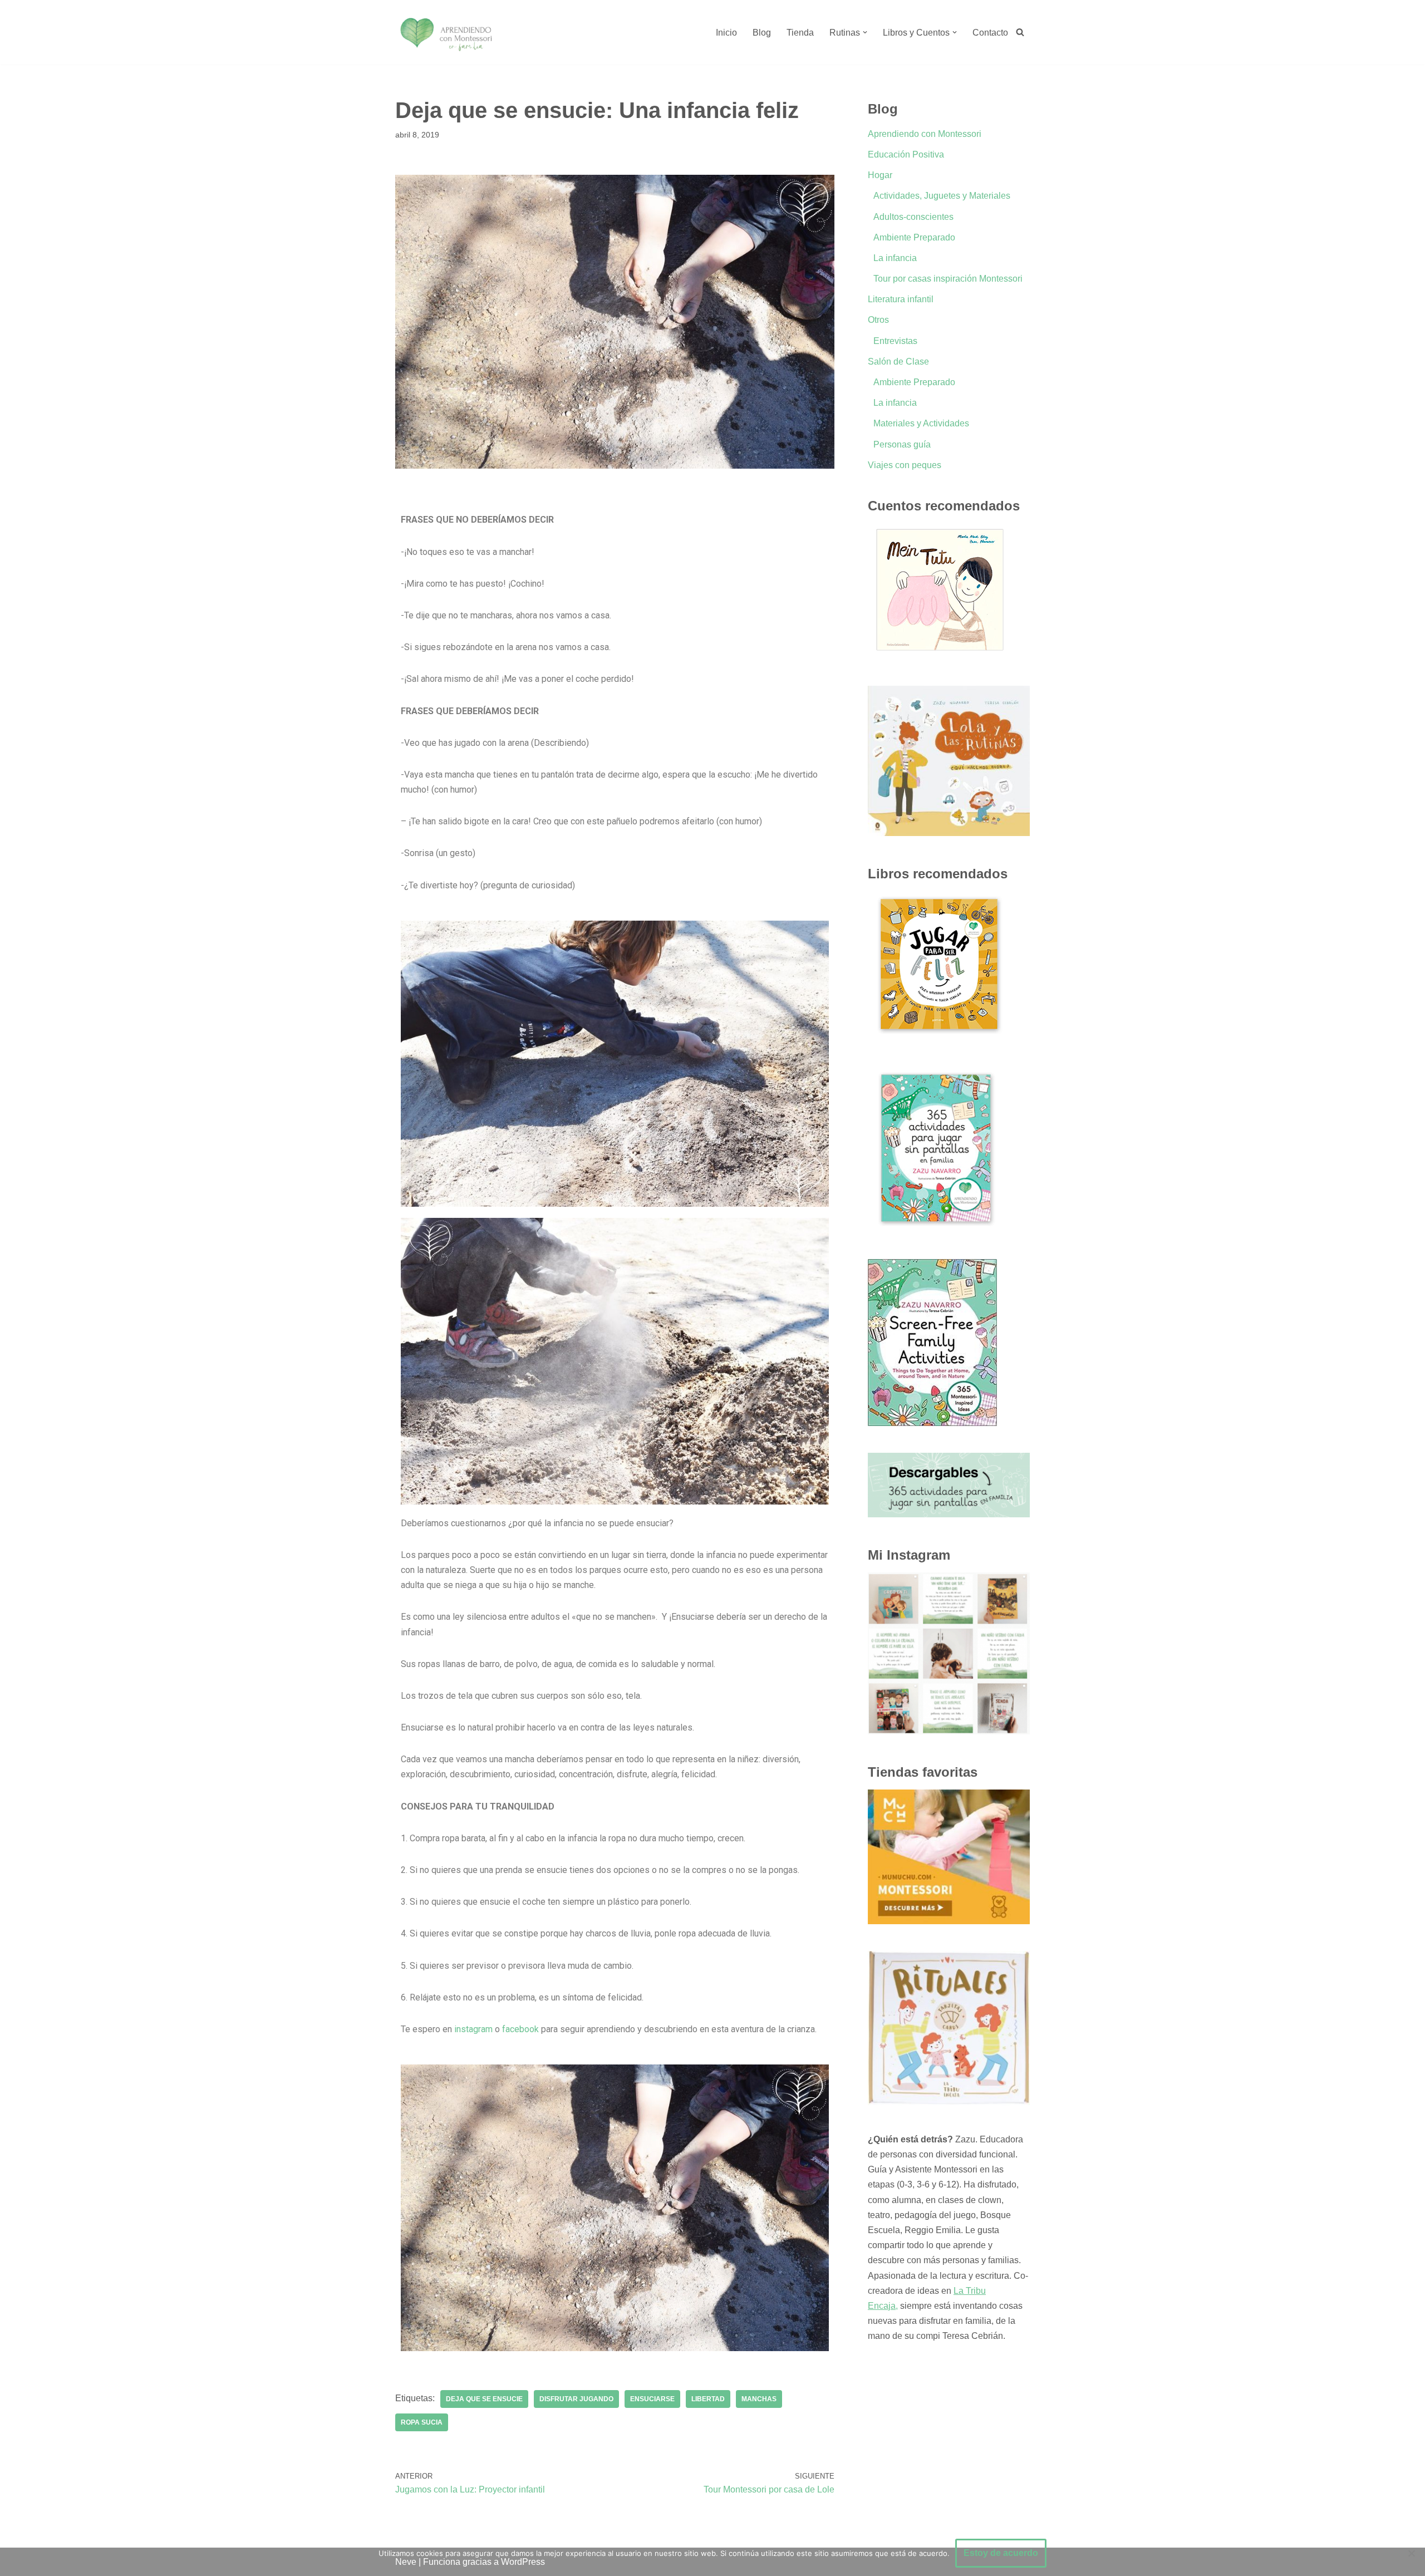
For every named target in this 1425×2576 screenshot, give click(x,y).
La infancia (895, 258)
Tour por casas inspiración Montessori (948, 279)
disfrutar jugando (576, 2399)
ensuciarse (652, 2399)
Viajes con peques (905, 465)
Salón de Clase (898, 362)
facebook (520, 2029)
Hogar (880, 175)
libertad (708, 2399)
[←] (446, 32)
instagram (473, 2029)
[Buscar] (1020, 32)
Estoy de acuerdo (1001, 2553)
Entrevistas (895, 341)
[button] (865, 32)
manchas (759, 2399)
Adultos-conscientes (913, 217)
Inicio (726, 33)
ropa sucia (422, 2422)
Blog (762, 33)
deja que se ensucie (484, 2399)
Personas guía (902, 444)
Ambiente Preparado (914, 237)
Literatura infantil (901, 299)
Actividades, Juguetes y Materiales (942, 196)
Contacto (990, 33)
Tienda (800, 33)
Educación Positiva (906, 154)
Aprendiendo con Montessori (925, 134)
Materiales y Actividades (921, 423)
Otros (878, 320)
